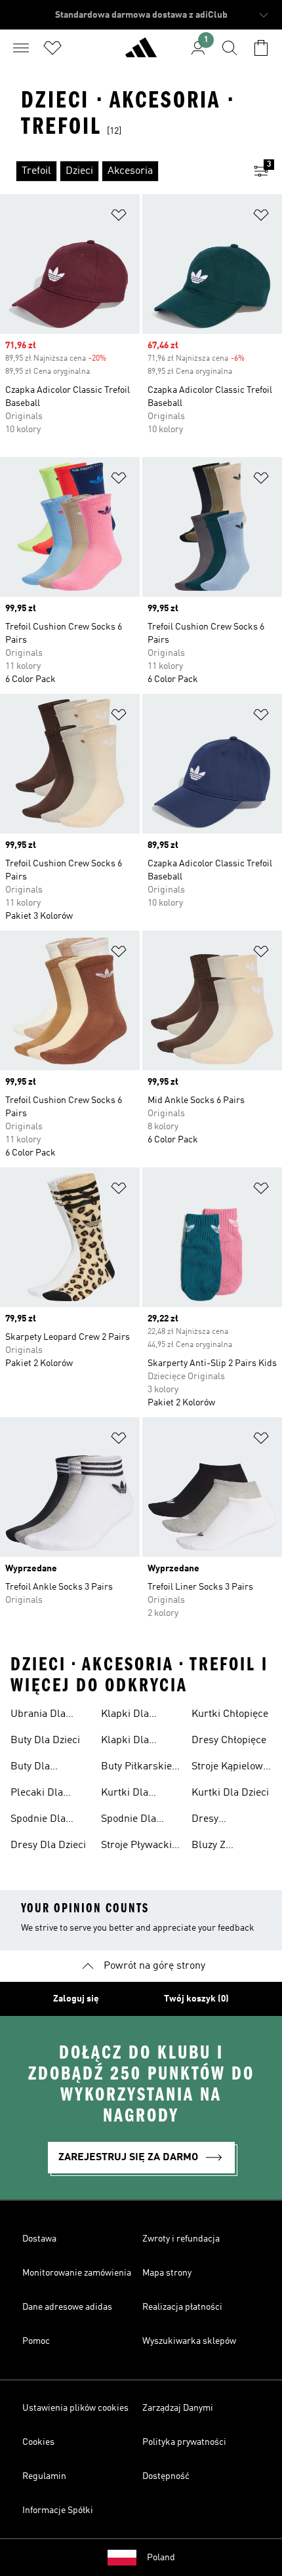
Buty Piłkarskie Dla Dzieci (136, 1768)
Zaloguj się (76, 1999)
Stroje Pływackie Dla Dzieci (139, 1847)
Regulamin (44, 2476)
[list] (120, 171)
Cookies (38, 2442)
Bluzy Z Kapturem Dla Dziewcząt (224, 1847)
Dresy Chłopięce (229, 1741)
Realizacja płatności (182, 2307)
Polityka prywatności (184, 2442)
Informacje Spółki (58, 2510)
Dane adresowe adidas (67, 2307)
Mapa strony (167, 2273)
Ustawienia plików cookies (75, 2408)
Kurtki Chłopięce (230, 1714)
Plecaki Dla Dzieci (37, 1794)
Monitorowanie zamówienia (77, 2273)
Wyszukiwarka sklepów (189, 2341)
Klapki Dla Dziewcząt (125, 1716)
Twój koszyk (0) (196, 1999)
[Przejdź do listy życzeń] (52, 48)
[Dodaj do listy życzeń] (119, 217)
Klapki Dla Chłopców (125, 1742)
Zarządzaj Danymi (178, 2408)
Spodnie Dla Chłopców (38, 1821)
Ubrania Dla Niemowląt (38, 1716)
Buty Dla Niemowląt (35, 1768)
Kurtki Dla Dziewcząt (125, 1794)
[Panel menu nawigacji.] (21, 48)
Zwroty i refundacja (181, 2239)
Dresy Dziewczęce (218, 1821)
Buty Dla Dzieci (45, 1741)
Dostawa (39, 2239)
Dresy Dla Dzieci (48, 1845)
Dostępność (166, 2476)
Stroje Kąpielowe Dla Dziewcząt (230, 1768)
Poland (161, 2558)
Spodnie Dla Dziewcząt (129, 1821)
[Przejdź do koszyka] (261, 48)
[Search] (230, 48)
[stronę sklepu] (141, 53)
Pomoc (36, 2341)
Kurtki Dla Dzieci (230, 1793)
